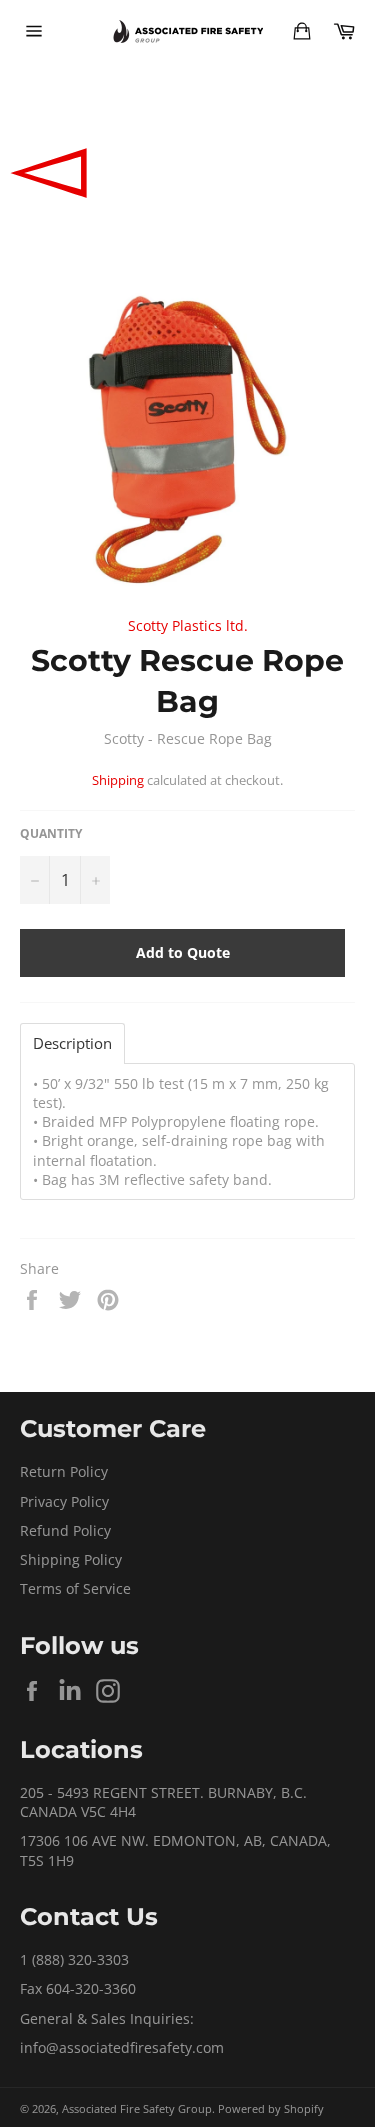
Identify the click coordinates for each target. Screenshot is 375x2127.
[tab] (72, 1043)
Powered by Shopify (271, 2108)
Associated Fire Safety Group (137, 2108)
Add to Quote (183, 952)
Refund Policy (65, 1530)
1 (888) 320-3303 (74, 1959)
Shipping (118, 780)
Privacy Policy (64, 1501)
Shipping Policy (71, 1559)
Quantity (51, 834)
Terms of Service (75, 1588)
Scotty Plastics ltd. (188, 625)
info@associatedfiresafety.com (122, 2047)
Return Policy (64, 1471)
